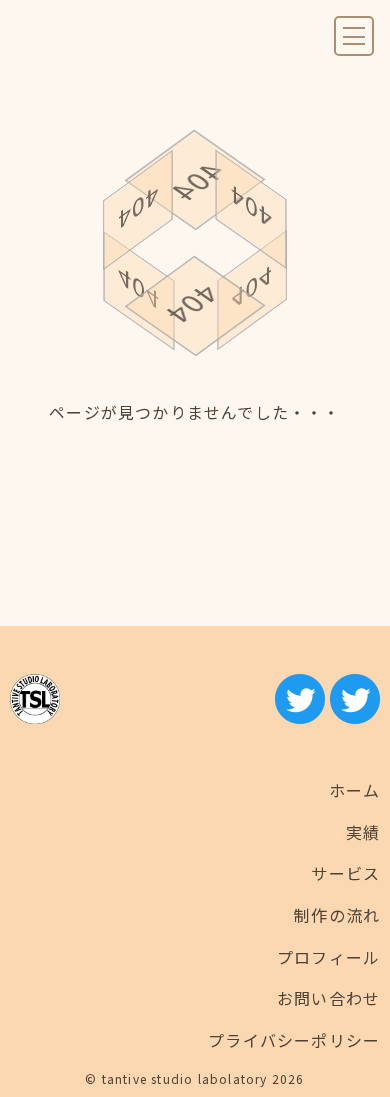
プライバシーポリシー (294, 1040)
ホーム (355, 790)
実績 (363, 832)
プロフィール (328, 957)
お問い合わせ (328, 998)
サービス (345, 873)
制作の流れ (337, 915)
